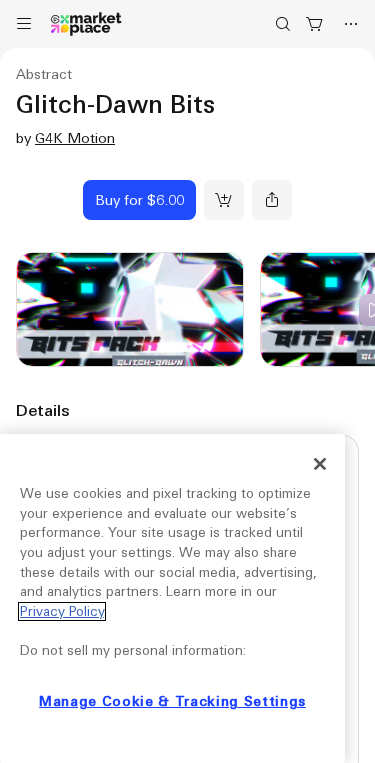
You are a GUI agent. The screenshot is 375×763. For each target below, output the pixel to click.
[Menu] (24, 24)
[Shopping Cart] (315, 24)
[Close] (320, 464)
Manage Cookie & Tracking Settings (172, 701)
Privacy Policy (62, 611)
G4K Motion (75, 138)
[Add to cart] (224, 200)
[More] (351, 24)
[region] (172, 598)
